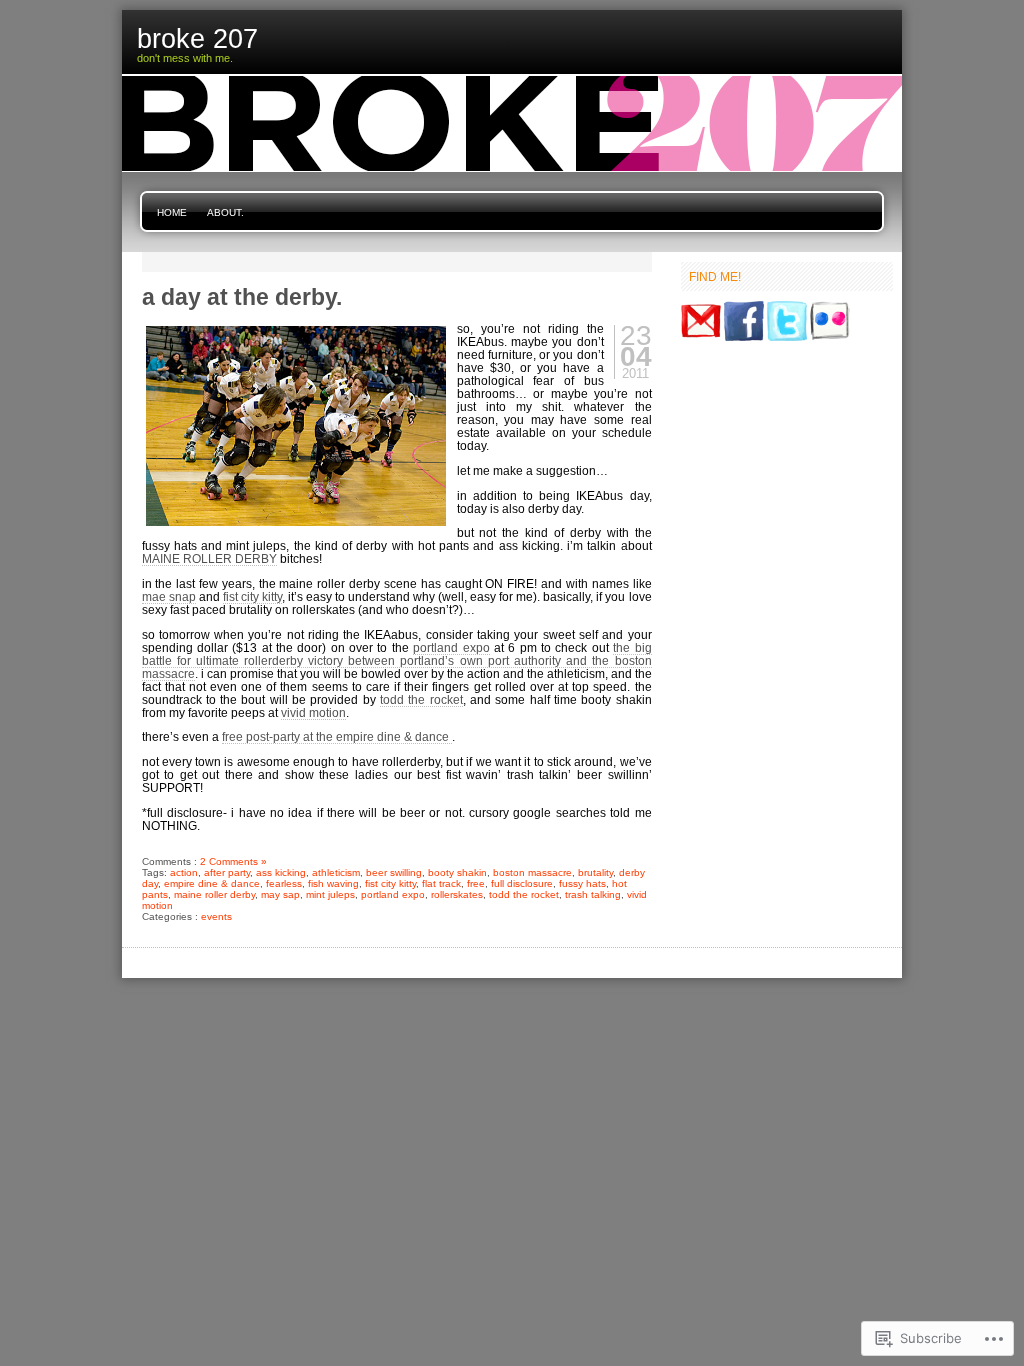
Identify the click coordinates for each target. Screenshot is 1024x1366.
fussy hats (582, 883)
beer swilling (394, 872)
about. (225, 212)
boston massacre (532, 872)
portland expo (451, 647)
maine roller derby (214, 894)
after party (227, 872)
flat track (441, 883)
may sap (280, 894)
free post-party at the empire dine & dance (337, 736)
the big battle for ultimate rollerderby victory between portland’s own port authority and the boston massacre (397, 660)
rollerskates (457, 894)
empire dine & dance (212, 883)
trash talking (593, 894)
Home (172, 212)
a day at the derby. (242, 297)
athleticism (336, 872)
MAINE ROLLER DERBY (209, 558)
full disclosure (522, 883)
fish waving (333, 883)
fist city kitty (252, 596)
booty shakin (457, 872)
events (216, 916)
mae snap (169, 596)
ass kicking (281, 872)
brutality (595, 872)
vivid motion (313, 712)
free (476, 883)
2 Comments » (233, 861)
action (184, 872)
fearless (284, 883)
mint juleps (330, 894)
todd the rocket (421, 699)
